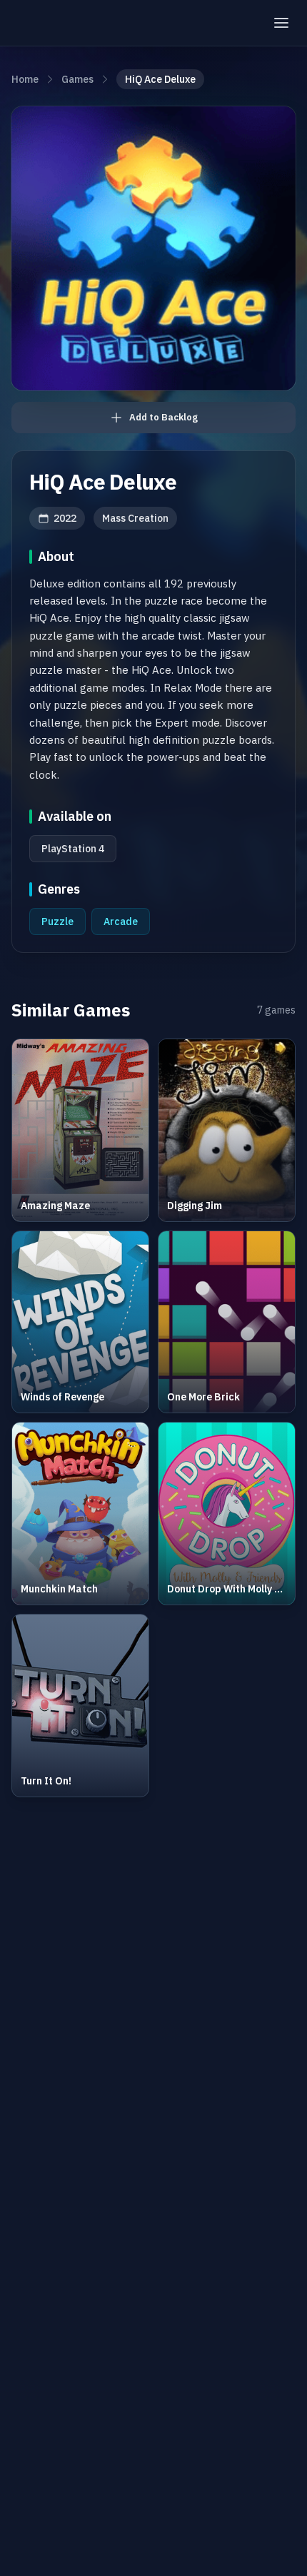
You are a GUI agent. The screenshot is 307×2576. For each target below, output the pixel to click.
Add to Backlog (163, 417)
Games (77, 79)
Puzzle (57, 921)
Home (25, 79)
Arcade (121, 921)
